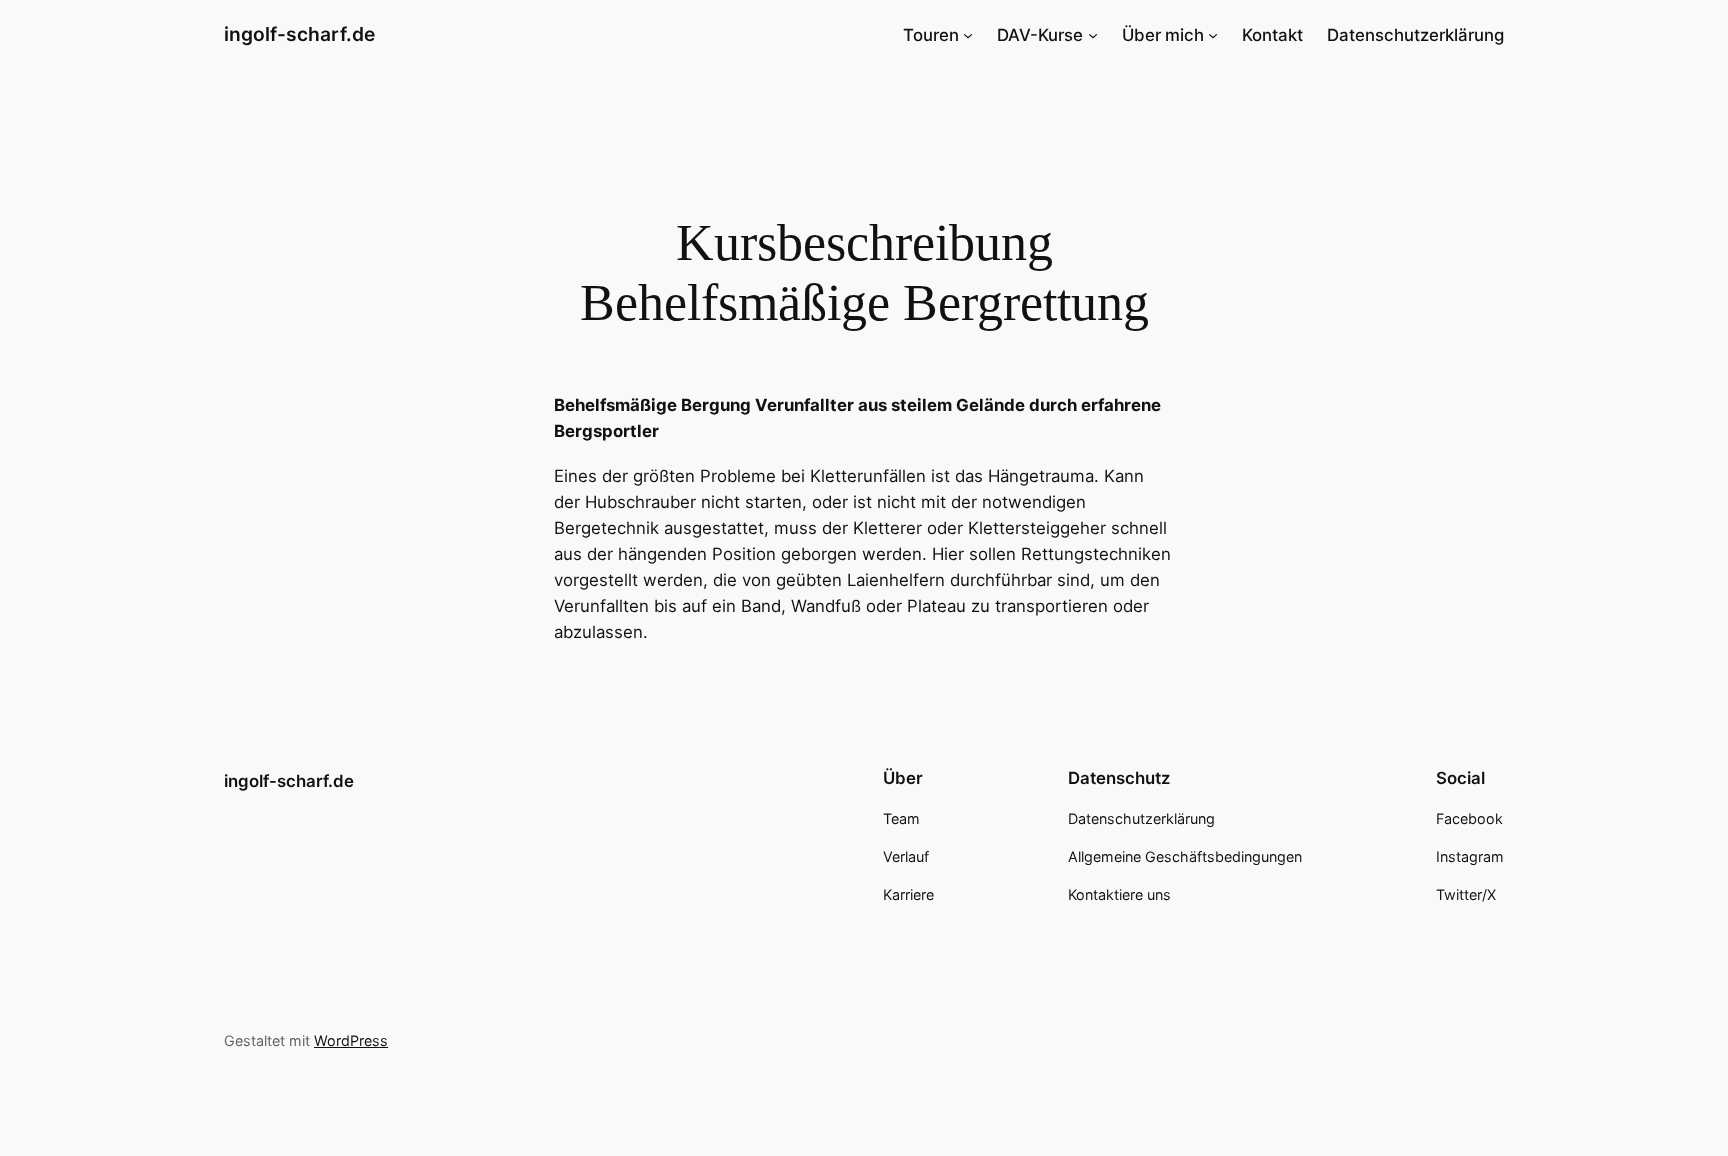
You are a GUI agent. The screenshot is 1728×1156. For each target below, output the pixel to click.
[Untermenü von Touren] (968, 35)
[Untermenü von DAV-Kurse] (1093, 35)
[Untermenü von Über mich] (1213, 35)
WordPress (351, 1040)
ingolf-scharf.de (299, 34)
